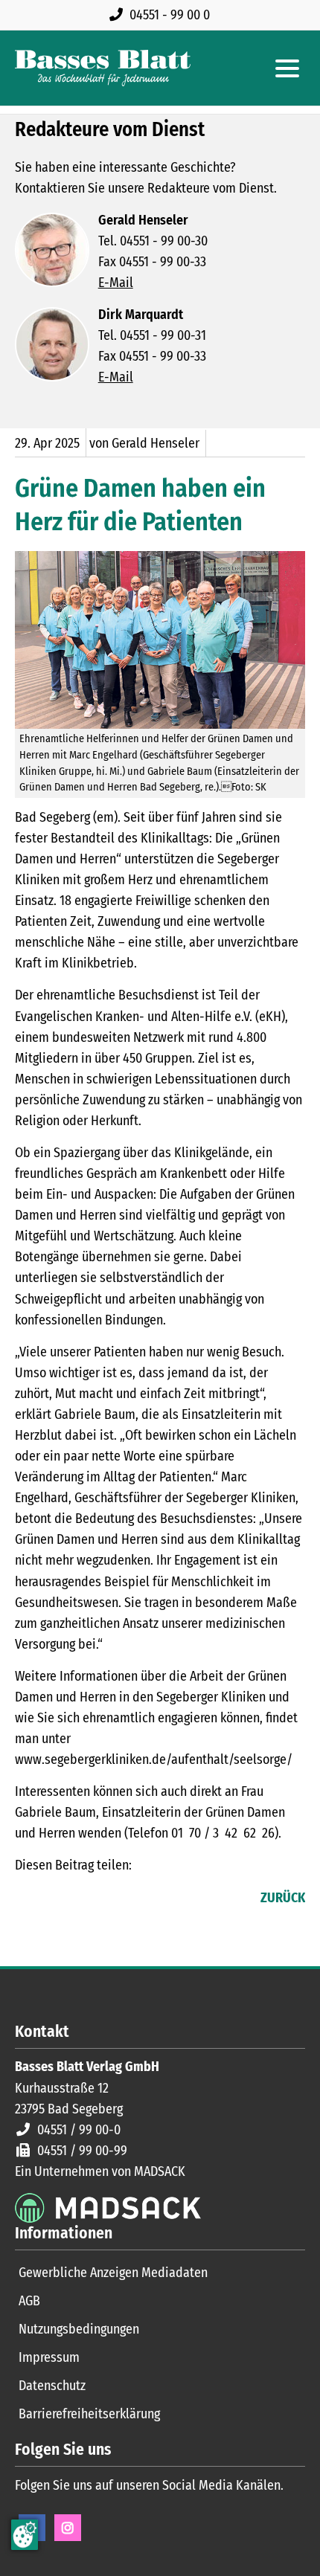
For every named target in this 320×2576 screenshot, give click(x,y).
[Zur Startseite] (103, 68)
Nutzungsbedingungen (79, 2329)
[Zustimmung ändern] (25, 2535)
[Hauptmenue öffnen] (287, 68)
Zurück (283, 1898)
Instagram (68, 2528)
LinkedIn (57, 1899)
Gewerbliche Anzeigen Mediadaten (113, 2273)
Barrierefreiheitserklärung (89, 2414)
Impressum (49, 2357)
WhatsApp (116, 1899)
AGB (29, 2301)
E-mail (86, 1899)
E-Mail (116, 283)
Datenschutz (52, 2386)
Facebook (27, 1899)
